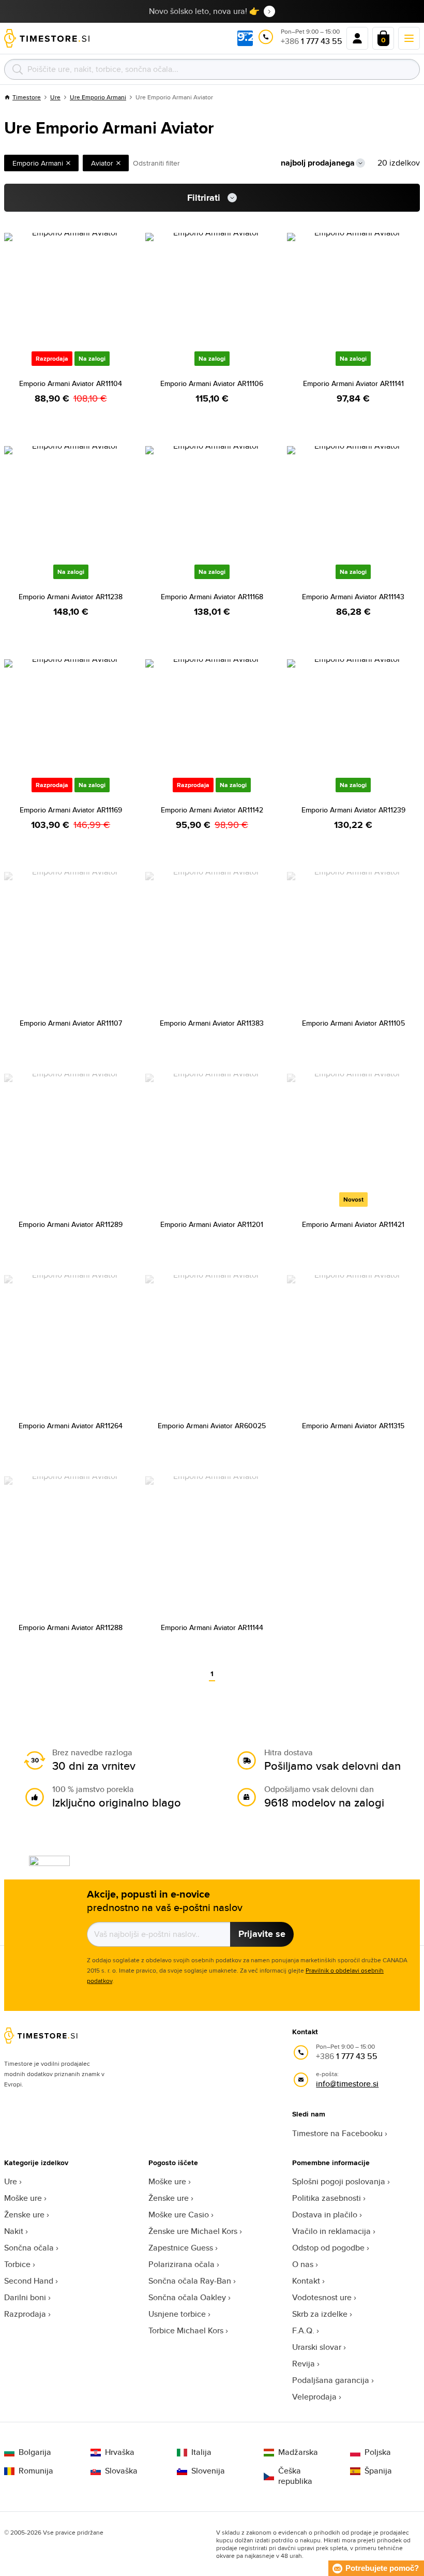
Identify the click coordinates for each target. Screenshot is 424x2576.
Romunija (36, 2471)
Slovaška (121, 2471)
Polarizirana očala (181, 2264)
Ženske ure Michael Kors (193, 2231)
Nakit (14, 2231)
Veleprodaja (314, 2397)
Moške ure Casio (179, 2215)
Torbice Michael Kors (186, 2330)
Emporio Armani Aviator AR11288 (71, 1627)
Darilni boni (25, 2297)
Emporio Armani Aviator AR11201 (212, 1224)
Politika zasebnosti (327, 2198)
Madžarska (298, 2452)
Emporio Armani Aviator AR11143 (353, 597)
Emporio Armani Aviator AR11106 (212, 383)
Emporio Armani (38, 163)
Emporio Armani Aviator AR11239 (353, 810)
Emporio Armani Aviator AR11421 (353, 1224)
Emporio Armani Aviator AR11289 (71, 1224)
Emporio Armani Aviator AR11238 (71, 597)
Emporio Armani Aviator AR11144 (212, 1627)
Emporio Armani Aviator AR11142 (212, 810)
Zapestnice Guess (181, 2248)
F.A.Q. (303, 2330)
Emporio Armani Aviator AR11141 (353, 383)
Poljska (378, 2452)
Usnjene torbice (177, 2314)
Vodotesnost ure (322, 2297)
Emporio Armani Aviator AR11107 (71, 1023)
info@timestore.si (347, 2084)
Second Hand (29, 2281)
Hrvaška (120, 2452)
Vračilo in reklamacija (331, 2231)
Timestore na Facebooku (337, 2133)
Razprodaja (25, 2314)
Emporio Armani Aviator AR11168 (212, 597)
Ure (55, 97)
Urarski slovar (317, 2347)
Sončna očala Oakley (187, 2297)
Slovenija (208, 2471)
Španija (378, 2471)
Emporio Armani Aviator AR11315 (353, 1426)
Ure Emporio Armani (98, 97)
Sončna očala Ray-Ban (190, 2281)
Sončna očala (29, 2248)
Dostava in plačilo (325, 2215)
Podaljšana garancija (331, 2380)
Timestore (27, 97)
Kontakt (306, 2281)
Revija (304, 2364)
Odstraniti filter (156, 163)
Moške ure (23, 2198)
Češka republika (295, 2476)
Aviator (102, 163)
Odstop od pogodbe (328, 2248)
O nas (303, 2264)
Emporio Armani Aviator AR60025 (212, 1426)
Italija (201, 2452)
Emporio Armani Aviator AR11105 (353, 1023)
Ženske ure (24, 2215)
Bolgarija (35, 2452)
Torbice (17, 2264)
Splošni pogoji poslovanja (339, 2181)
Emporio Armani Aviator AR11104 (71, 383)
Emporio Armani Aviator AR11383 (212, 1023)
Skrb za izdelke (320, 2314)
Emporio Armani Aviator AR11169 (71, 810)
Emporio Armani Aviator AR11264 (71, 1426)
